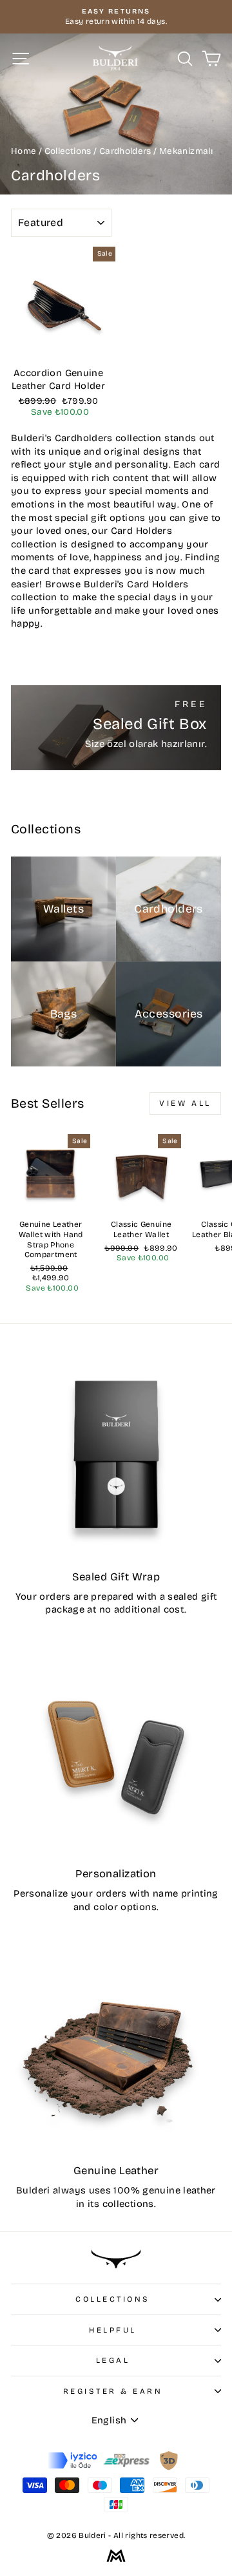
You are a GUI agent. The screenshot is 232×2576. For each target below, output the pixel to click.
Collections (69, 151)
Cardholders (125, 151)
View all (185, 1103)
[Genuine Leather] (116, 2049)
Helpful (113, 2330)
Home (25, 151)
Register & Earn (113, 2391)
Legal (113, 2360)
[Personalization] (116, 1752)
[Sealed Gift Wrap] (116, 1455)
